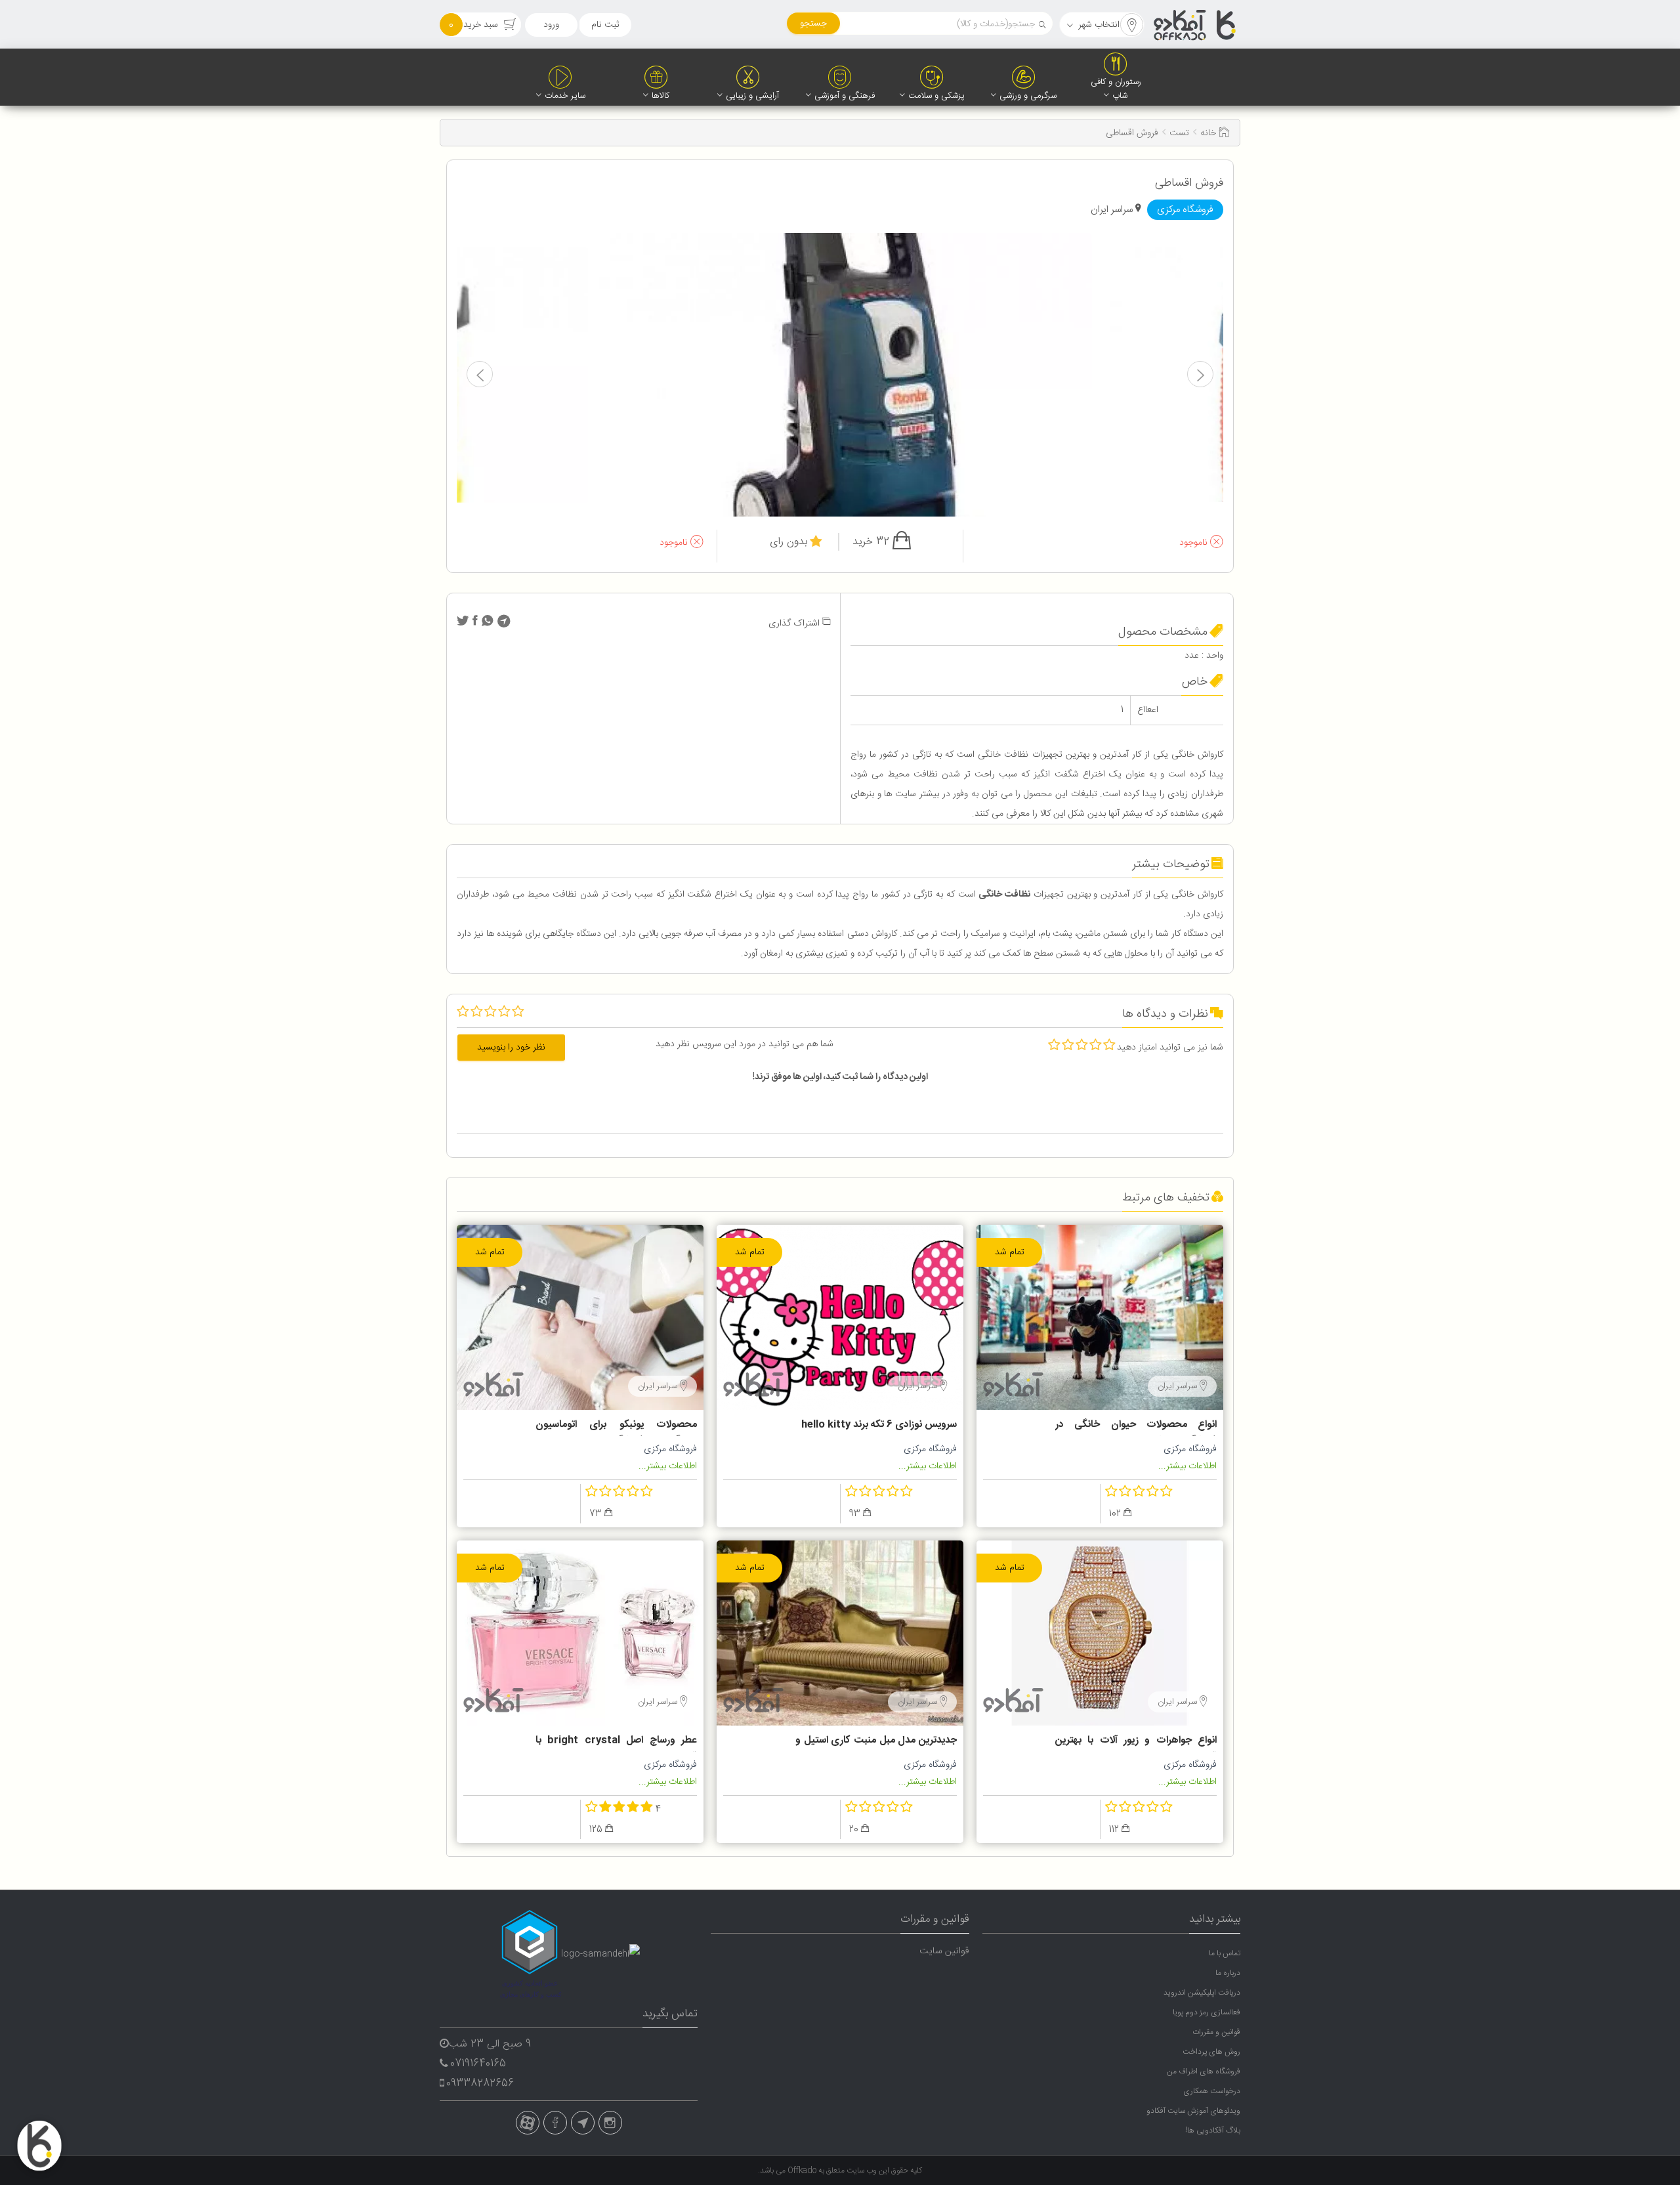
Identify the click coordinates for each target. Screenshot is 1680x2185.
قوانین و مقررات (1216, 2032)
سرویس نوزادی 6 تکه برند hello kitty (879, 1425)
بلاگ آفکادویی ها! (1213, 2131)
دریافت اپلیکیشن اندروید (1202, 1993)
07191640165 (478, 2064)
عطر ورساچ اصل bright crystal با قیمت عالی (616, 1742)
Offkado (803, 2171)
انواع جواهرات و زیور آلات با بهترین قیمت (1136, 1742)
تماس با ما (1225, 1953)
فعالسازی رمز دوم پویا (1207, 2012)
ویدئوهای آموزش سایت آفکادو (1193, 2111)
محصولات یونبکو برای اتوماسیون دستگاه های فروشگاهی (616, 1426)
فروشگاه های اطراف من (1204, 2071)
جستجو (813, 24)
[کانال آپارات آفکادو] (528, 2123)
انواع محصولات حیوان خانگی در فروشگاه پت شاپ (1136, 1426)
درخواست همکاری (1212, 2091)
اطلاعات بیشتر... (1187, 1466)
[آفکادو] (1196, 25)
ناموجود (1195, 543)
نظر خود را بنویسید (511, 1048)
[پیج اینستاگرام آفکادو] (610, 2123)
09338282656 (480, 2084)
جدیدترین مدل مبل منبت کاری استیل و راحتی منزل (876, 1742)
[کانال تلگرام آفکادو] (583, 2123)
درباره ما (1228, 1973)
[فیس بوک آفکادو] (555, 2123)
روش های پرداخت (1211, 2052)
